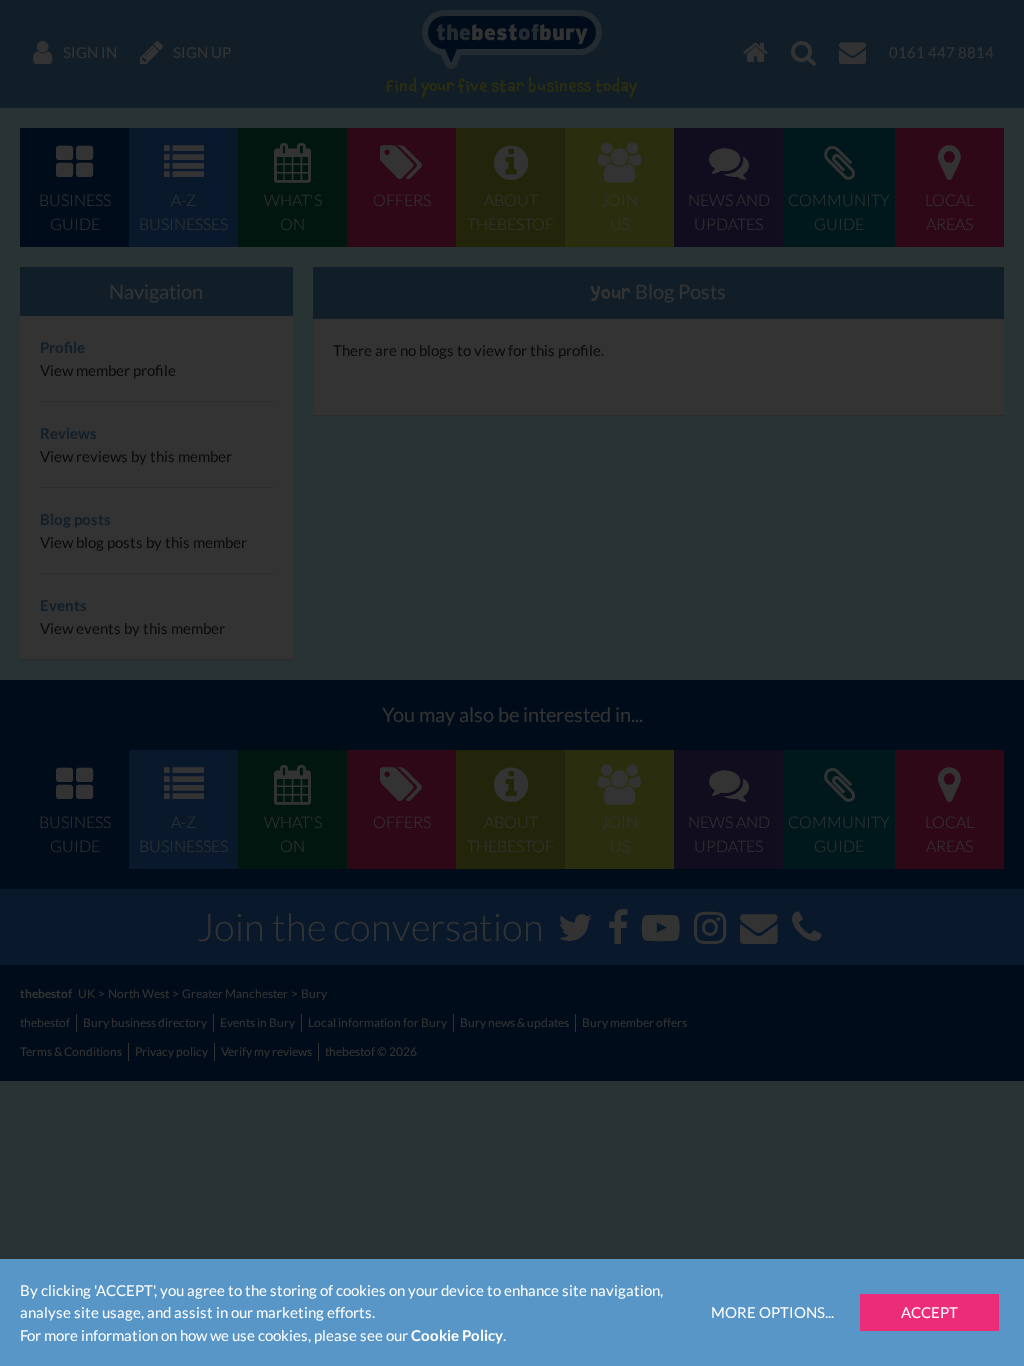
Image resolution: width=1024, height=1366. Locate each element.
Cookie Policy (457, 1335)
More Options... (772, 1312)
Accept (929, 1312)
